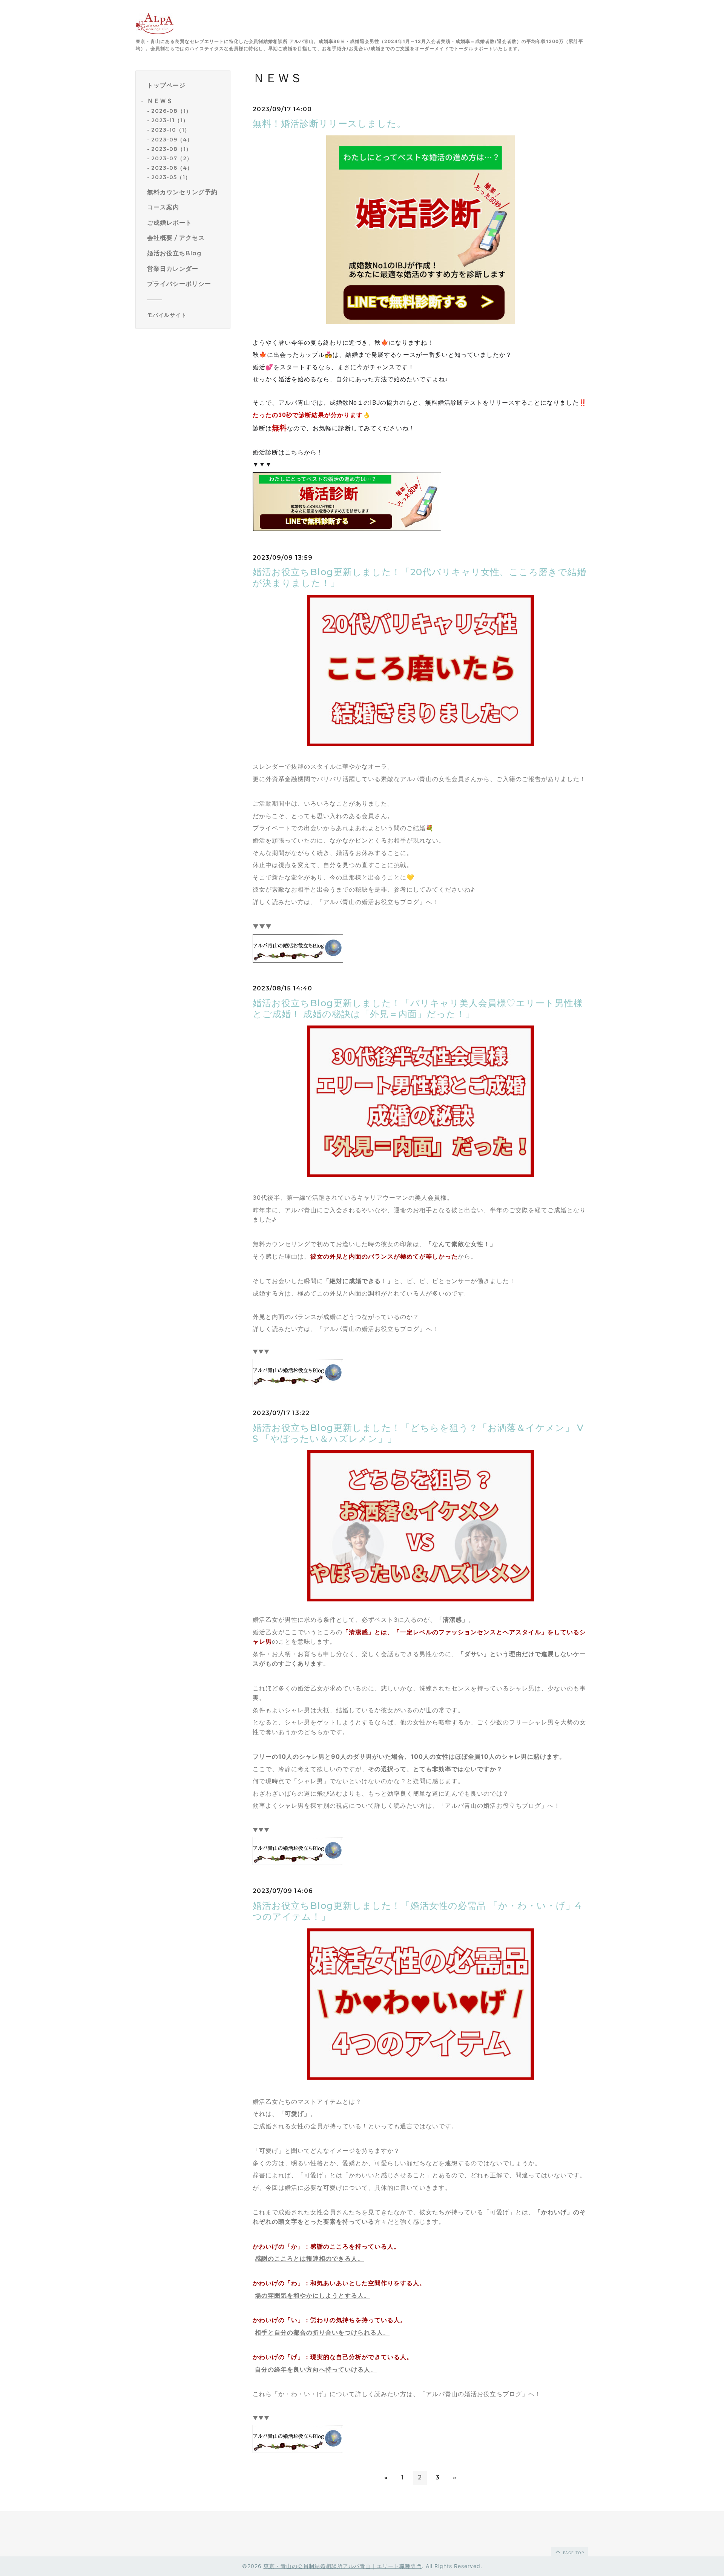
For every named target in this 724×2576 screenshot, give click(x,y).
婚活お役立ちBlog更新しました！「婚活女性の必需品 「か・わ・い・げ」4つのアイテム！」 (417, 1911)
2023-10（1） (171, 130)
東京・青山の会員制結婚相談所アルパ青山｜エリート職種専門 (343, 2566)
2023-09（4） (172, 140)
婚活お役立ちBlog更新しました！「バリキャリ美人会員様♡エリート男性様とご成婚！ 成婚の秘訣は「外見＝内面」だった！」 (418, 1009)
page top (573, 2553)
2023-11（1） (170, 121)
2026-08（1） (171, 111)
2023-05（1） (171, 178)
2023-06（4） (172, 168)
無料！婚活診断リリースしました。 (329, 124)
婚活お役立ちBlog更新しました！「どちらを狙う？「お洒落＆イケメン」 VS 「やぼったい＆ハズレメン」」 (418, 1433)
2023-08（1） (171, 149)
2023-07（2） (172, 158)
